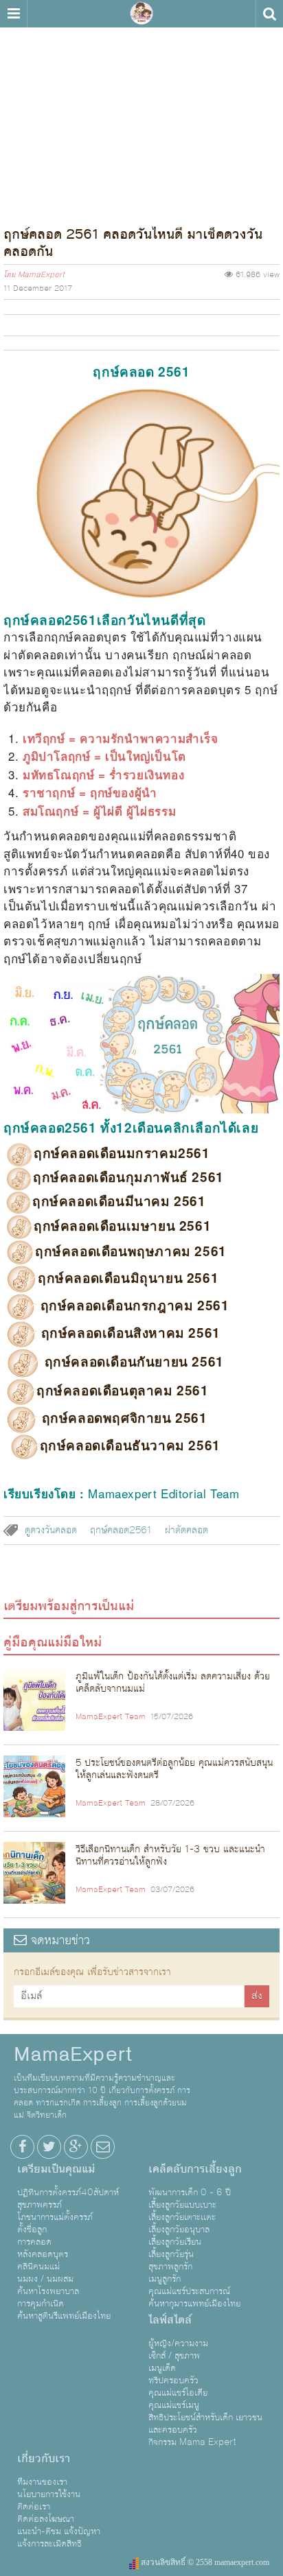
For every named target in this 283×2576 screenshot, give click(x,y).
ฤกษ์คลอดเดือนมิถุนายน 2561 (128, 1278)
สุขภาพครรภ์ (39, 2205)
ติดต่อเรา (34, 2507)
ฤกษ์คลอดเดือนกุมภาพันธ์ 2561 (128, 1177)
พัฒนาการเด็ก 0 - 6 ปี (190, 2193)
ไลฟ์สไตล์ (170, 2320)
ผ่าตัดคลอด (186, 1531)
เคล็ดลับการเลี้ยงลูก (195, 2169)
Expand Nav (13, 14)
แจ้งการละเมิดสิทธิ (49, 2544)
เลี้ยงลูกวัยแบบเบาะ (182, 2205)
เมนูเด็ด (162, 2368)
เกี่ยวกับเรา (44, 2459)
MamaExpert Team (111, 1717)
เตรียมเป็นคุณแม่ (56, 2169)
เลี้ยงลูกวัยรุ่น (171, 2254)
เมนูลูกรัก (165, 2279)
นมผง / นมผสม (45, 2279)
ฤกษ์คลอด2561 (121, 1531)
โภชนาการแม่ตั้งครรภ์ (55, 2217)
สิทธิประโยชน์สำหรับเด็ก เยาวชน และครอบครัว (205, 2424)
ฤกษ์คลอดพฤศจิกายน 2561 (123, 1418)
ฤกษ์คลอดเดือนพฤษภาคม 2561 (131, 1251)
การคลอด (34, 2242)
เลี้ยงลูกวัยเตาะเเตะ (182, 2217)
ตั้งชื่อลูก (32, 2230)
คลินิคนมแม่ (38, 2267)
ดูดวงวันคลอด (51, 1531)
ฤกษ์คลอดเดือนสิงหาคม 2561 (129, 1333)
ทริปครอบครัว (173, 2380)
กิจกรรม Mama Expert (192, 2442)
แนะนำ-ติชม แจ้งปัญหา (59, 2531)
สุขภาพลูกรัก (170, 2267)
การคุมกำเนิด (41, 2304)
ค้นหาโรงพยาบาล (48, 2291)
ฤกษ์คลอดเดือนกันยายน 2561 (132, 1361)
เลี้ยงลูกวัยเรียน (175, 2242)
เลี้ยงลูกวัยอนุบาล (179, 2230)
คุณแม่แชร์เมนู (174, 2405)
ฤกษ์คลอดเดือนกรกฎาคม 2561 (133, 1305)
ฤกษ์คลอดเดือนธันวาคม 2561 (130, 1445)
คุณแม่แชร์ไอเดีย (178, 2393)
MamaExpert (141, 14)
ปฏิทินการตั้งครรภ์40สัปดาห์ (68, 2193)
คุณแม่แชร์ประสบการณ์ (189, 2291)
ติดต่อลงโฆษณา (46, 2519)
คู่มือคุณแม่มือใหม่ (53, 1642)
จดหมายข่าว (58, 1940)
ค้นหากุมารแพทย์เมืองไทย (194, 2304)
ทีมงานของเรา (42, 2482)
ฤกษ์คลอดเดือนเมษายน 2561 (122, 1226)
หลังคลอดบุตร (43, 2254)
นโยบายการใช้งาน (49, 2494)
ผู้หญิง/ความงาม (178, 2343)
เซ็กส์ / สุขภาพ (174, 2356)
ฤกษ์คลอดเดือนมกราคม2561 (122, 1153)
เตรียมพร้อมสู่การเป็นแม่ (69, 1606)
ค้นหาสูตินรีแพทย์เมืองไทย (64, 2316)
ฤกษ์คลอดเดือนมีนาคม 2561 (119, 1201)
